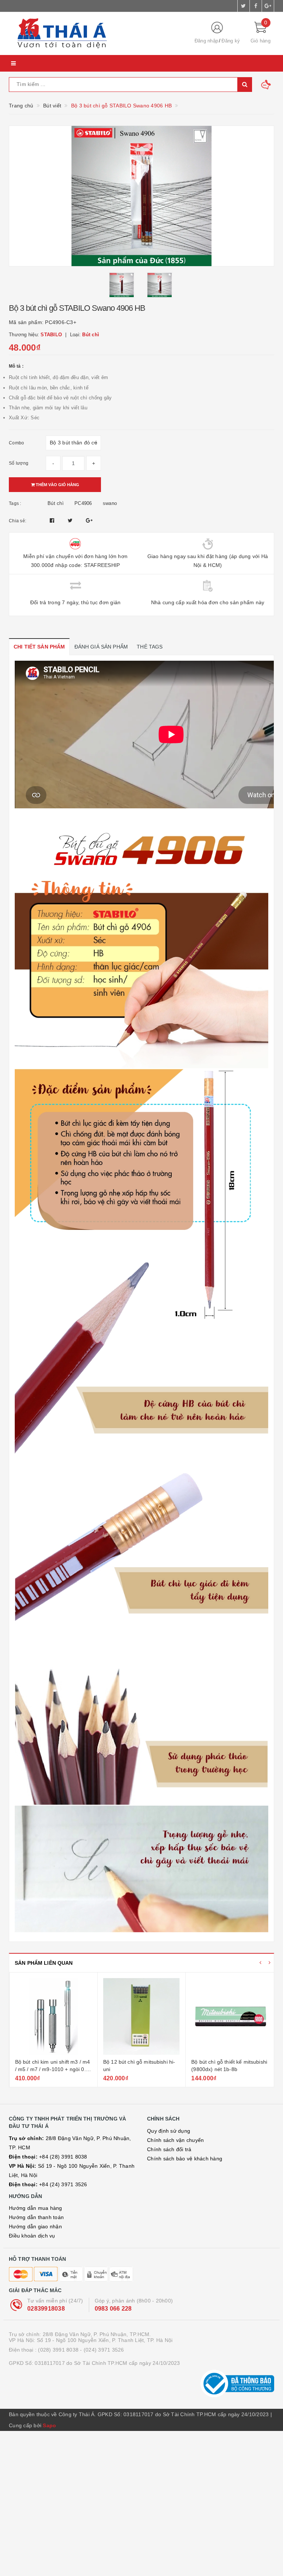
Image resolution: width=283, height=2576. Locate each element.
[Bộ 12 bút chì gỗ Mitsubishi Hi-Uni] (53, 2016)
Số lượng (19, 463)
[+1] (89, 520)
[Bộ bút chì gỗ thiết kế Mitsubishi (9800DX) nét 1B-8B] (141, 2016)
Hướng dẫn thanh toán (36, 2217)
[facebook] (256, 6)
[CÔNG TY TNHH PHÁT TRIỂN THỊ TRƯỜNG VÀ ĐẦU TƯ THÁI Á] (95, 34)
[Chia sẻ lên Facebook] (53, 520)
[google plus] (268, 6)
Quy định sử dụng (169, 2131)
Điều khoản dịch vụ (32, 2236)
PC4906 (83, 503)
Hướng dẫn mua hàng (36, 2208)
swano (110, 503)
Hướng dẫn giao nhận (35, 2226)
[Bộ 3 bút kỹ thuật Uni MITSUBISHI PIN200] (230, 2016)
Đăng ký (231, 41)
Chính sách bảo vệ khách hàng (185, 2159)
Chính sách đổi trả (169, 2149)
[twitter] (244, 6)
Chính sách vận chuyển (175, 2140)
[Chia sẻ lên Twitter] (71, 520)
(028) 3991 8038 (58, 2350)
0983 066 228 (113, 2309)
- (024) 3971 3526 (102, 2350)
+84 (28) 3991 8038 (48, 2157)
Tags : (15, 503)
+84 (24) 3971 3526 (48, 2184)
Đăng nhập (206, 41)
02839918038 (46, 2309)
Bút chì (56, 503)
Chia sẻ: (18, 521)
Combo (16, 443)
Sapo (49, 2425)
